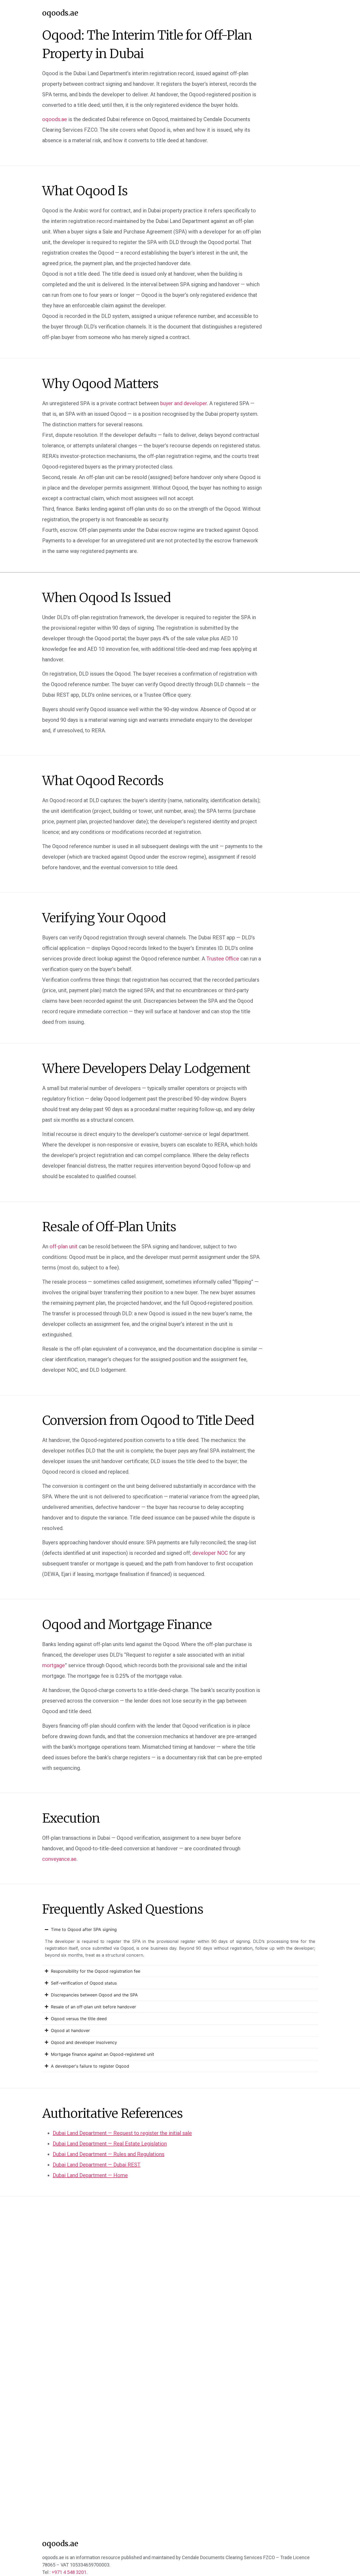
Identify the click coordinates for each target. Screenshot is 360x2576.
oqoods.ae (60, 13)
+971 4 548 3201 (69, 2572)
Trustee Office (223, 959)
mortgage (53, 1665)
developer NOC (210, 1553)
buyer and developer (184, 403)
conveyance (59, 1859)
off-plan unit (64, 1246)
